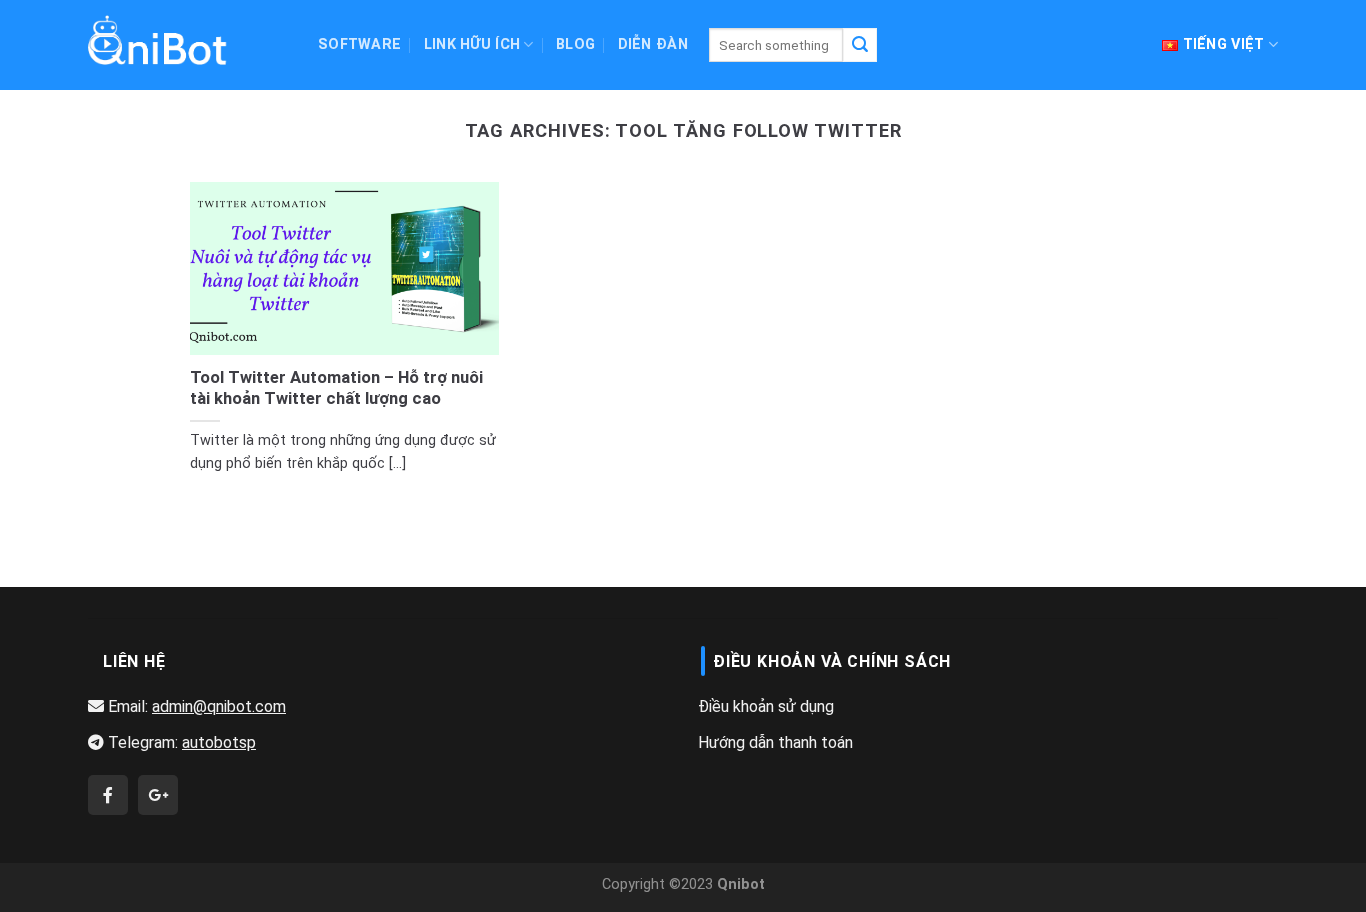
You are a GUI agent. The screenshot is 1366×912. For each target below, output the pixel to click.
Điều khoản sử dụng (766, 706)
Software (359, 44)
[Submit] (860, 45)
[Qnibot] (108, 796)
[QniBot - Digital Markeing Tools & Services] (158, 39)
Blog (575, 44)
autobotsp (219, 742)
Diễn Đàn (653, 44)
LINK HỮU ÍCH (472, 44)
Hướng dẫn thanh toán (775, 742)
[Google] (158, 796)
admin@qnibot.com (219, 706)
